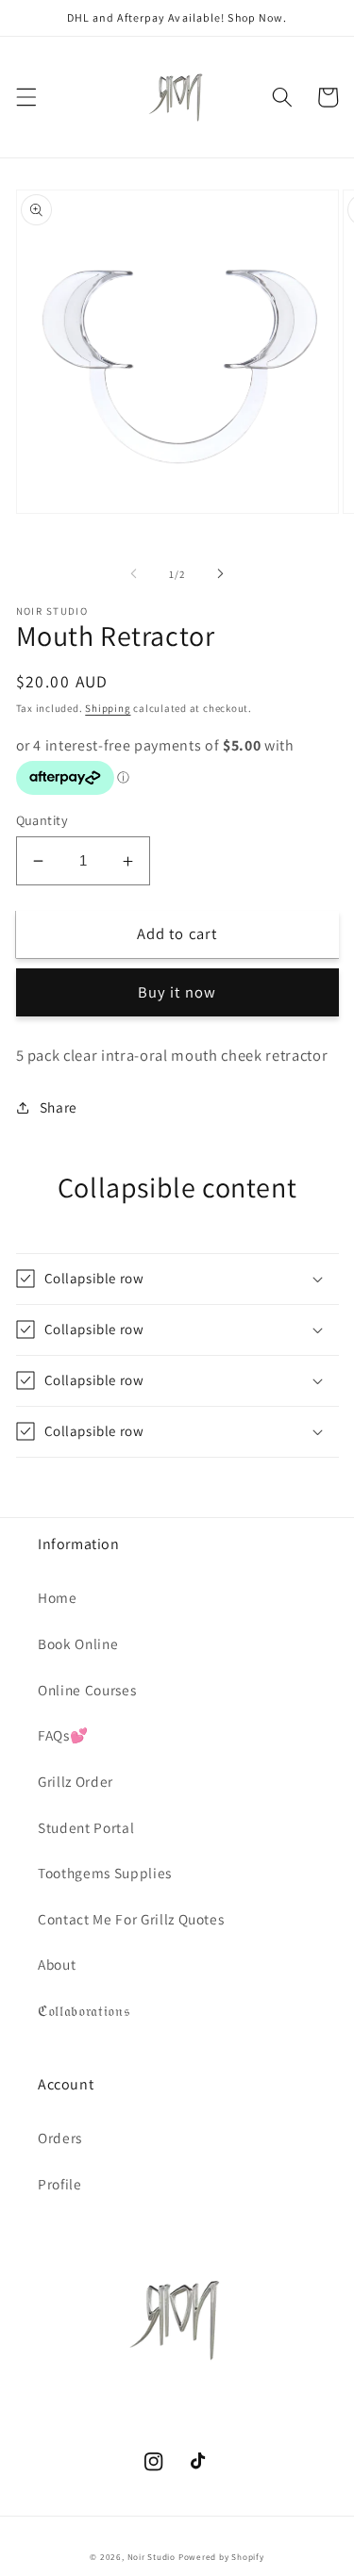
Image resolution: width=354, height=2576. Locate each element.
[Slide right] (221, 574)
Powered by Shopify (221, 2557)
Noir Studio (152, 2557)
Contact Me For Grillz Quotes (131, 1919)
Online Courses (87, 1690)
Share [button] (59, 1107)
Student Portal (86, 1827)
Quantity (42, 820)
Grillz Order (76, 1781)
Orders (60, 2138)
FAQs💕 (63, 1735)
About (57, 1964)
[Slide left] (133, 574)
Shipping (108, 708)
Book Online (78, 1643)
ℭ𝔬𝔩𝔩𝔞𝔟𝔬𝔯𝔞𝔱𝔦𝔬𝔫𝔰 (84, 2010)
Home (58, 1597)
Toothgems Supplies (105, 1873)
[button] (25, 97)
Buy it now (177, 992)
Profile (60, 2184)
